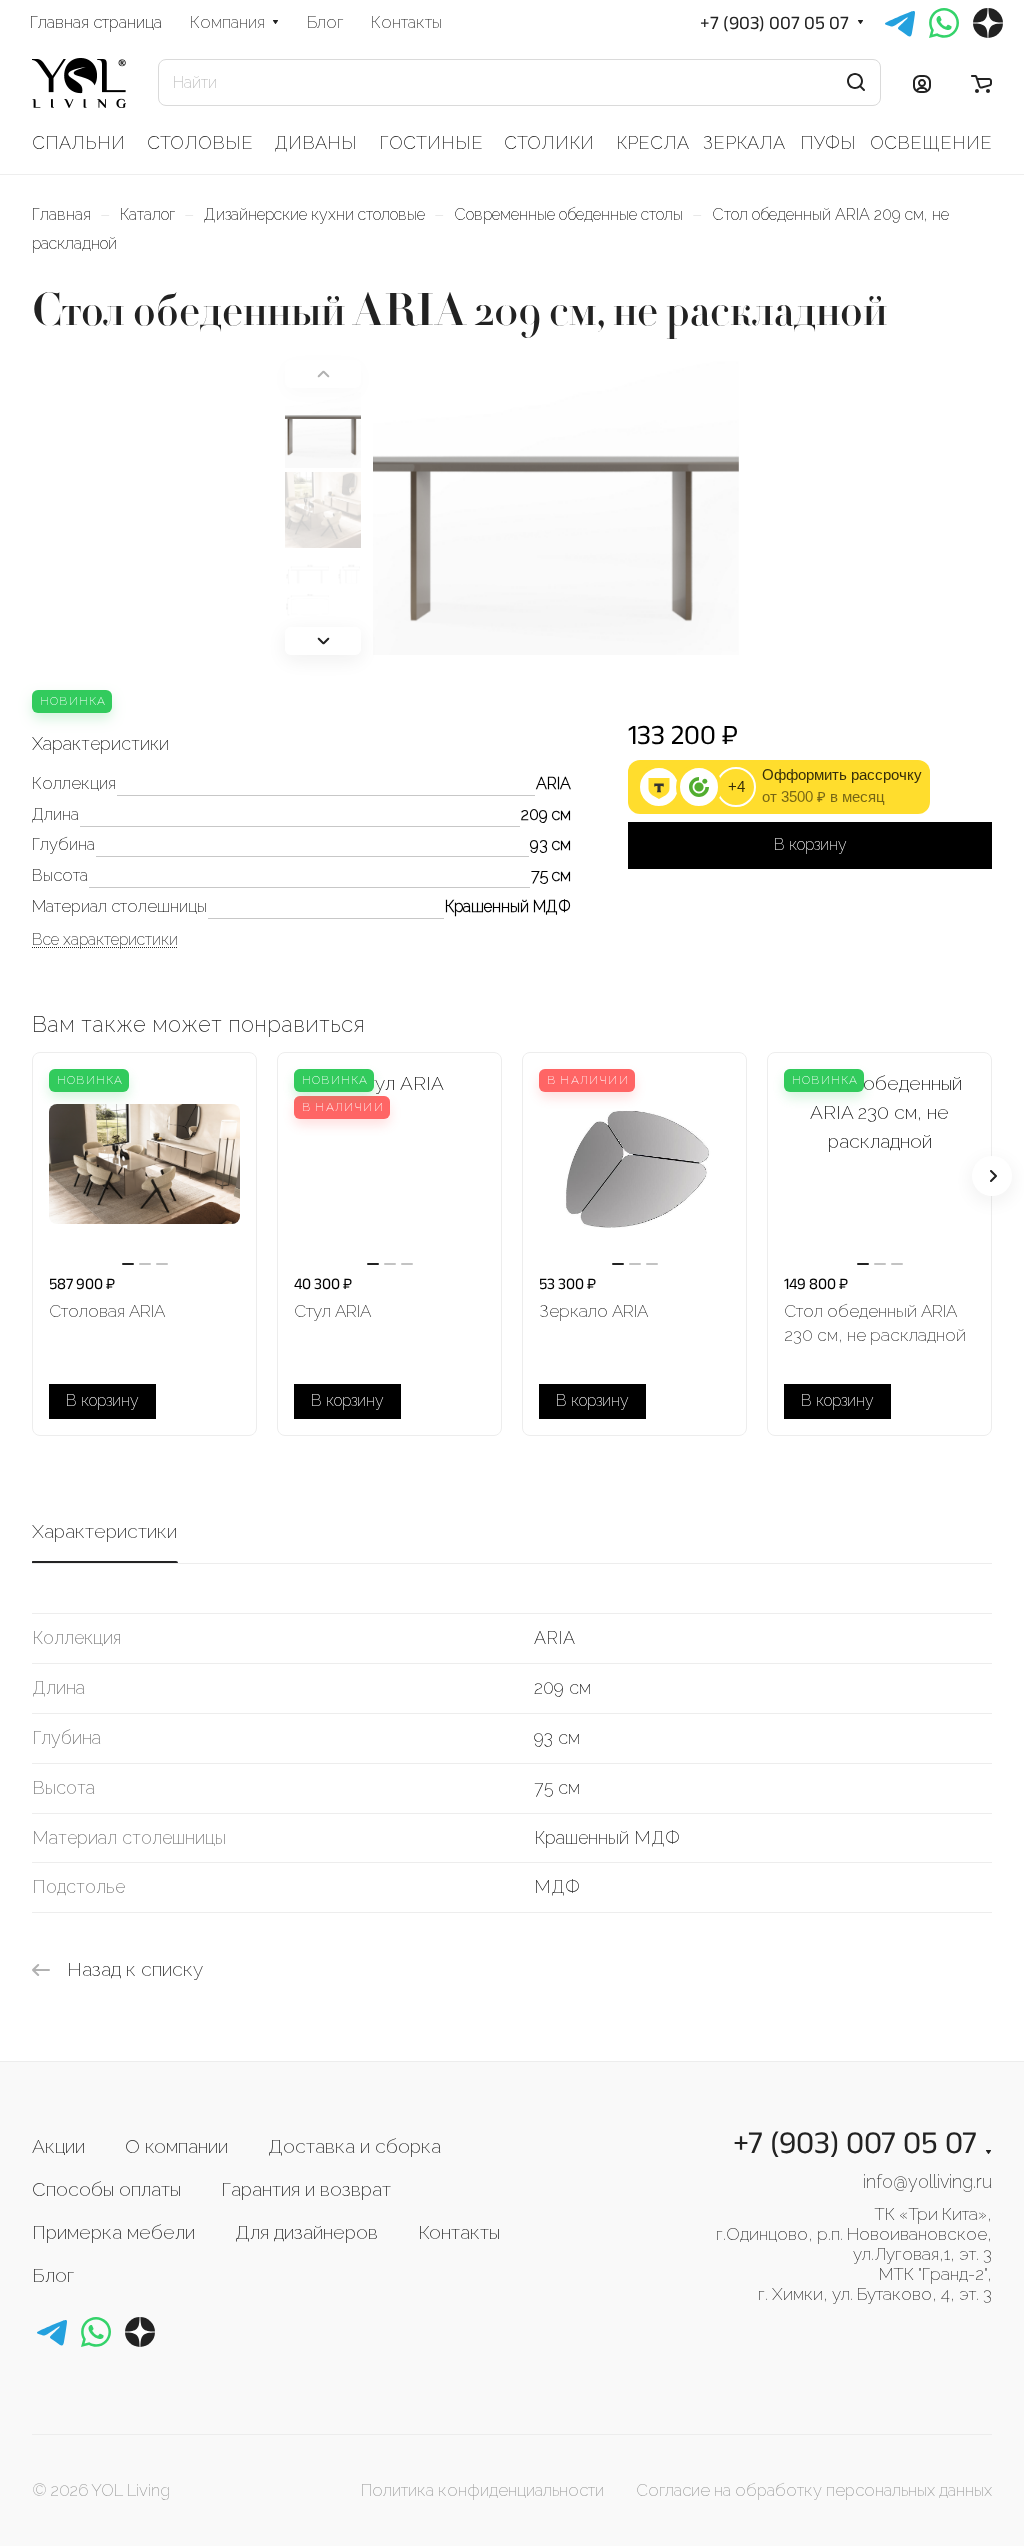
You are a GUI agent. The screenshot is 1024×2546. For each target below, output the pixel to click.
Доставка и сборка (354, 2146)
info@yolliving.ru (927, 2181)
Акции (58, 2146)
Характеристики (104, 1531)
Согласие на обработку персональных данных (814, 2490)
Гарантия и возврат (306, 2189)
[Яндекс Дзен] (140, 2332)
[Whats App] (96, 2332)
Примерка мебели (113, 2232)
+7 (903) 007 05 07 (774, 22)
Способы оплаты (106, 2189)
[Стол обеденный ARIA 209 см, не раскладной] (556, 517)
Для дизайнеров (306, 2232)
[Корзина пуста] (981, 83)
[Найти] (856, 82)
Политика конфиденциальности (482, 2490)
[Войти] (922, 83)
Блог (53, 2275)
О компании (176, 2146)
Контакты (459, 2232)
